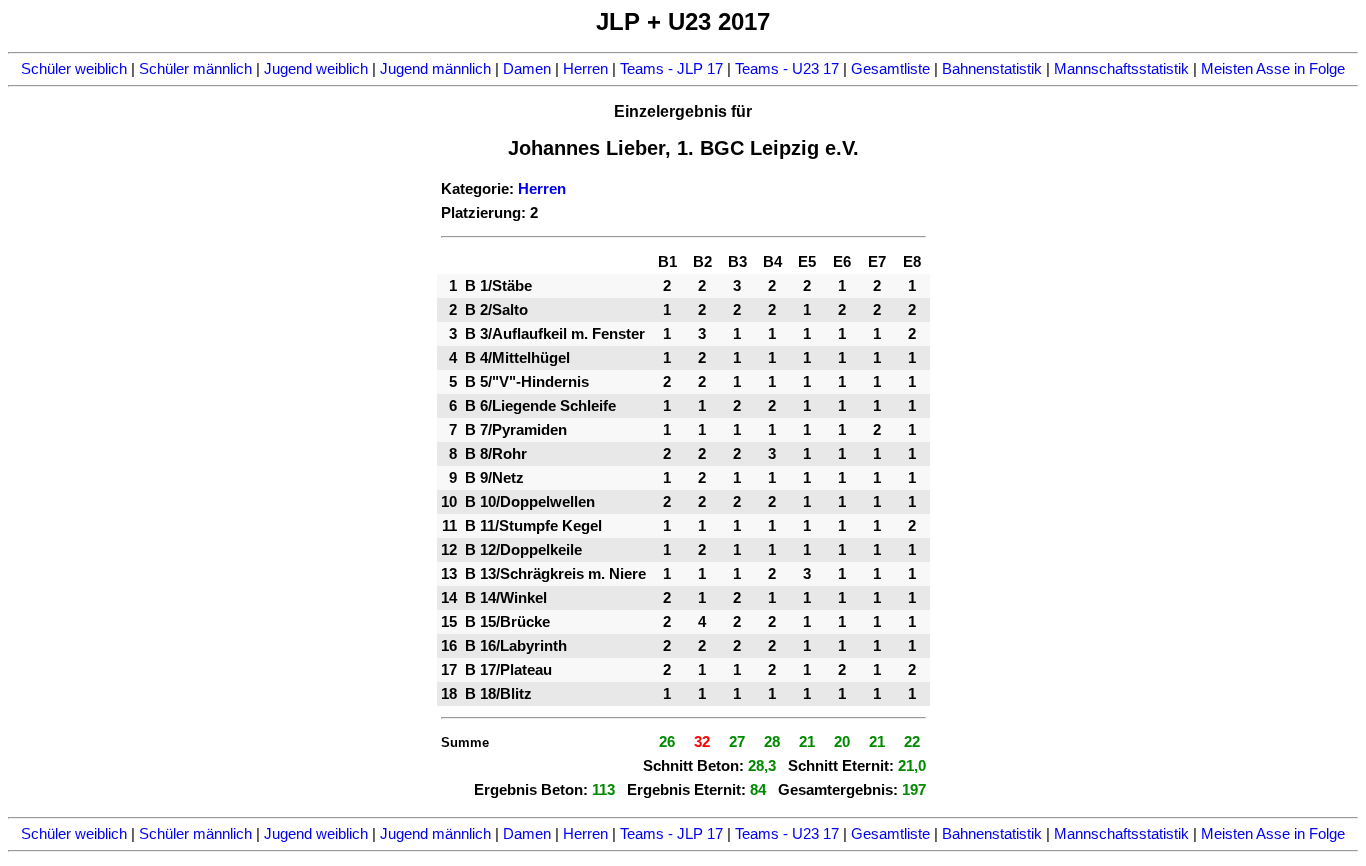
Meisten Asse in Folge (1273, 69)
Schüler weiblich (74, 69)
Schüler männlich (195, 69)
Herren (585, 69)
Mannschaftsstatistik (1121, 69)
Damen (527, 69)
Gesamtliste (890, 69)
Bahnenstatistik (992, 69)
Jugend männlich (435, 69)
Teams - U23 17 (787, 69)
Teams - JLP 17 (671, 69)
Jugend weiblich (316, 69)
